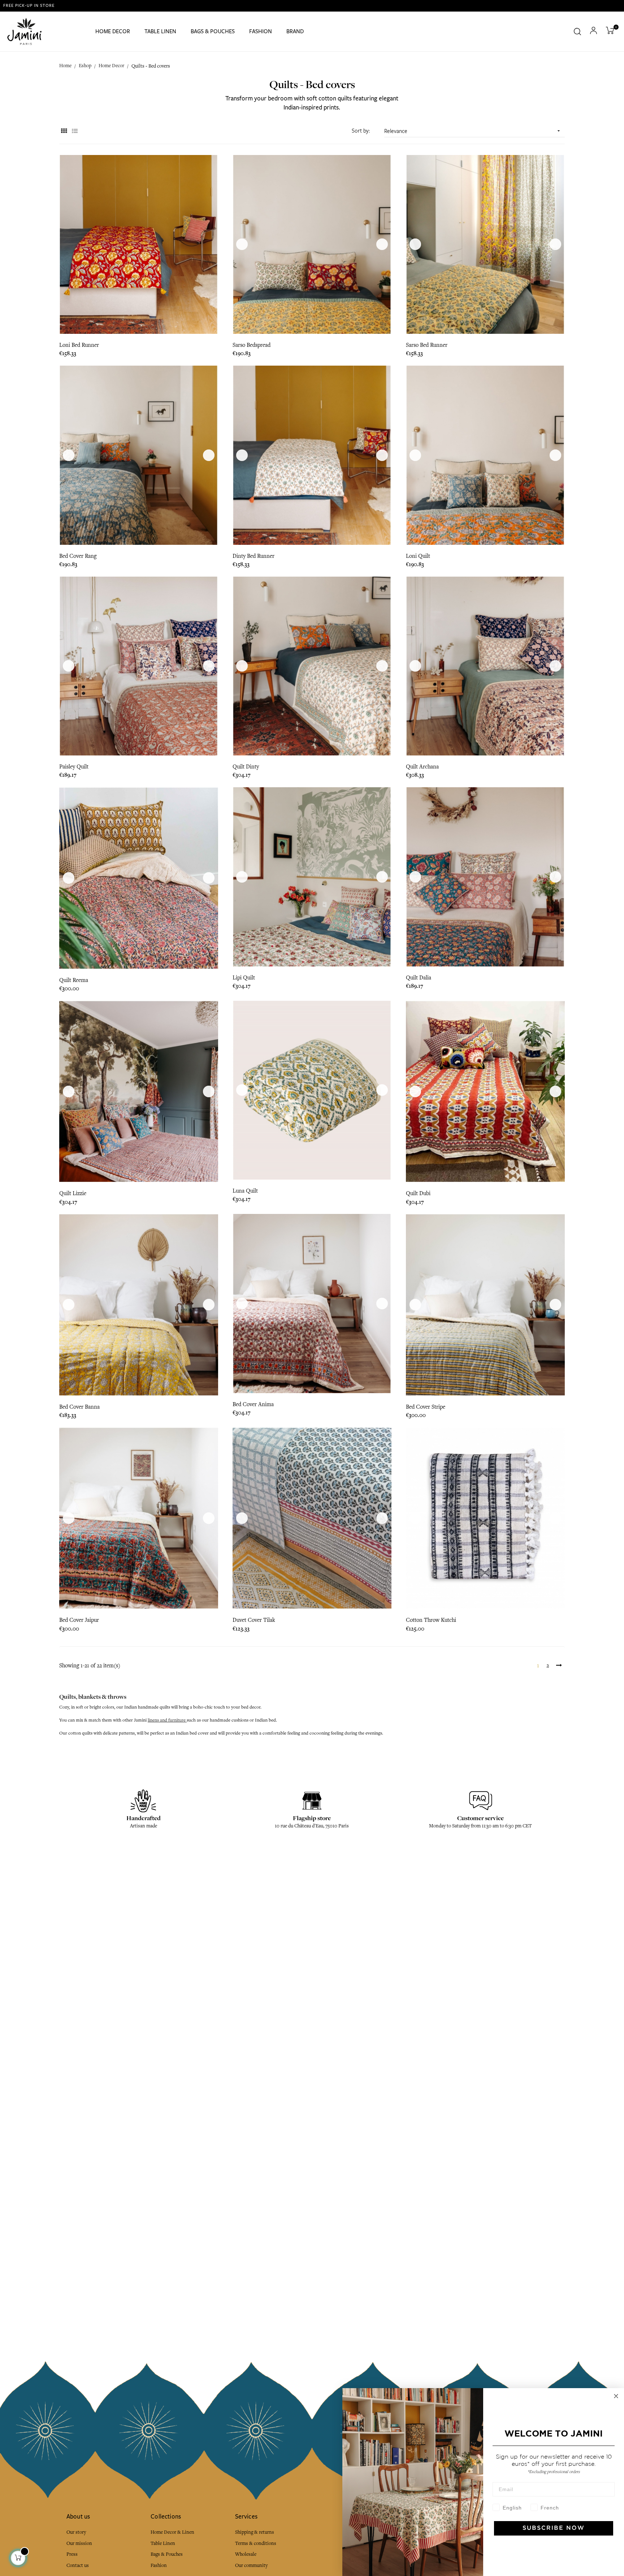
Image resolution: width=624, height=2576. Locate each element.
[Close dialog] (616, 2396)
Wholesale (246, 2554)
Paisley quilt (74, 767)
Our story (76, 2532)
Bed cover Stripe (426, 1407)
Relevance (473, 131)
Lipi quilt (244, 978)
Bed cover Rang (78, 556)
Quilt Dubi (418, 1193)
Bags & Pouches (167, 2554)
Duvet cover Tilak (254, 1620)
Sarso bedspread (252, 345)
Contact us (78, 2565)
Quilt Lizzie (73, 1193)
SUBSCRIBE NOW (554, 2528)
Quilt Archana (422, 767)
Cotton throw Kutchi (431, 1620)
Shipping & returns (255, 2532)
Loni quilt (418, 556)
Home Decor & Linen (172, 2532)
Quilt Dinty (246, 767)
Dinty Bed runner (253, 556)
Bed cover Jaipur (79, 1620)
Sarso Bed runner (427, 345)
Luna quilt (245, 1191)
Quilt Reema (74, 980)
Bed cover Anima (253, 1404)
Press (72, 2554)
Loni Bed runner (79, 345)
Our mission (79, 2543)
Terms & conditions (256, 2543)
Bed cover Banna (79, 1407)
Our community (251, 2565)
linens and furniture (167, 1720)
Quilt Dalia (419, 978)
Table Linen (163, 2543)
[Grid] (64, 131)
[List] (75, 131)
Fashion (159, 2565)
